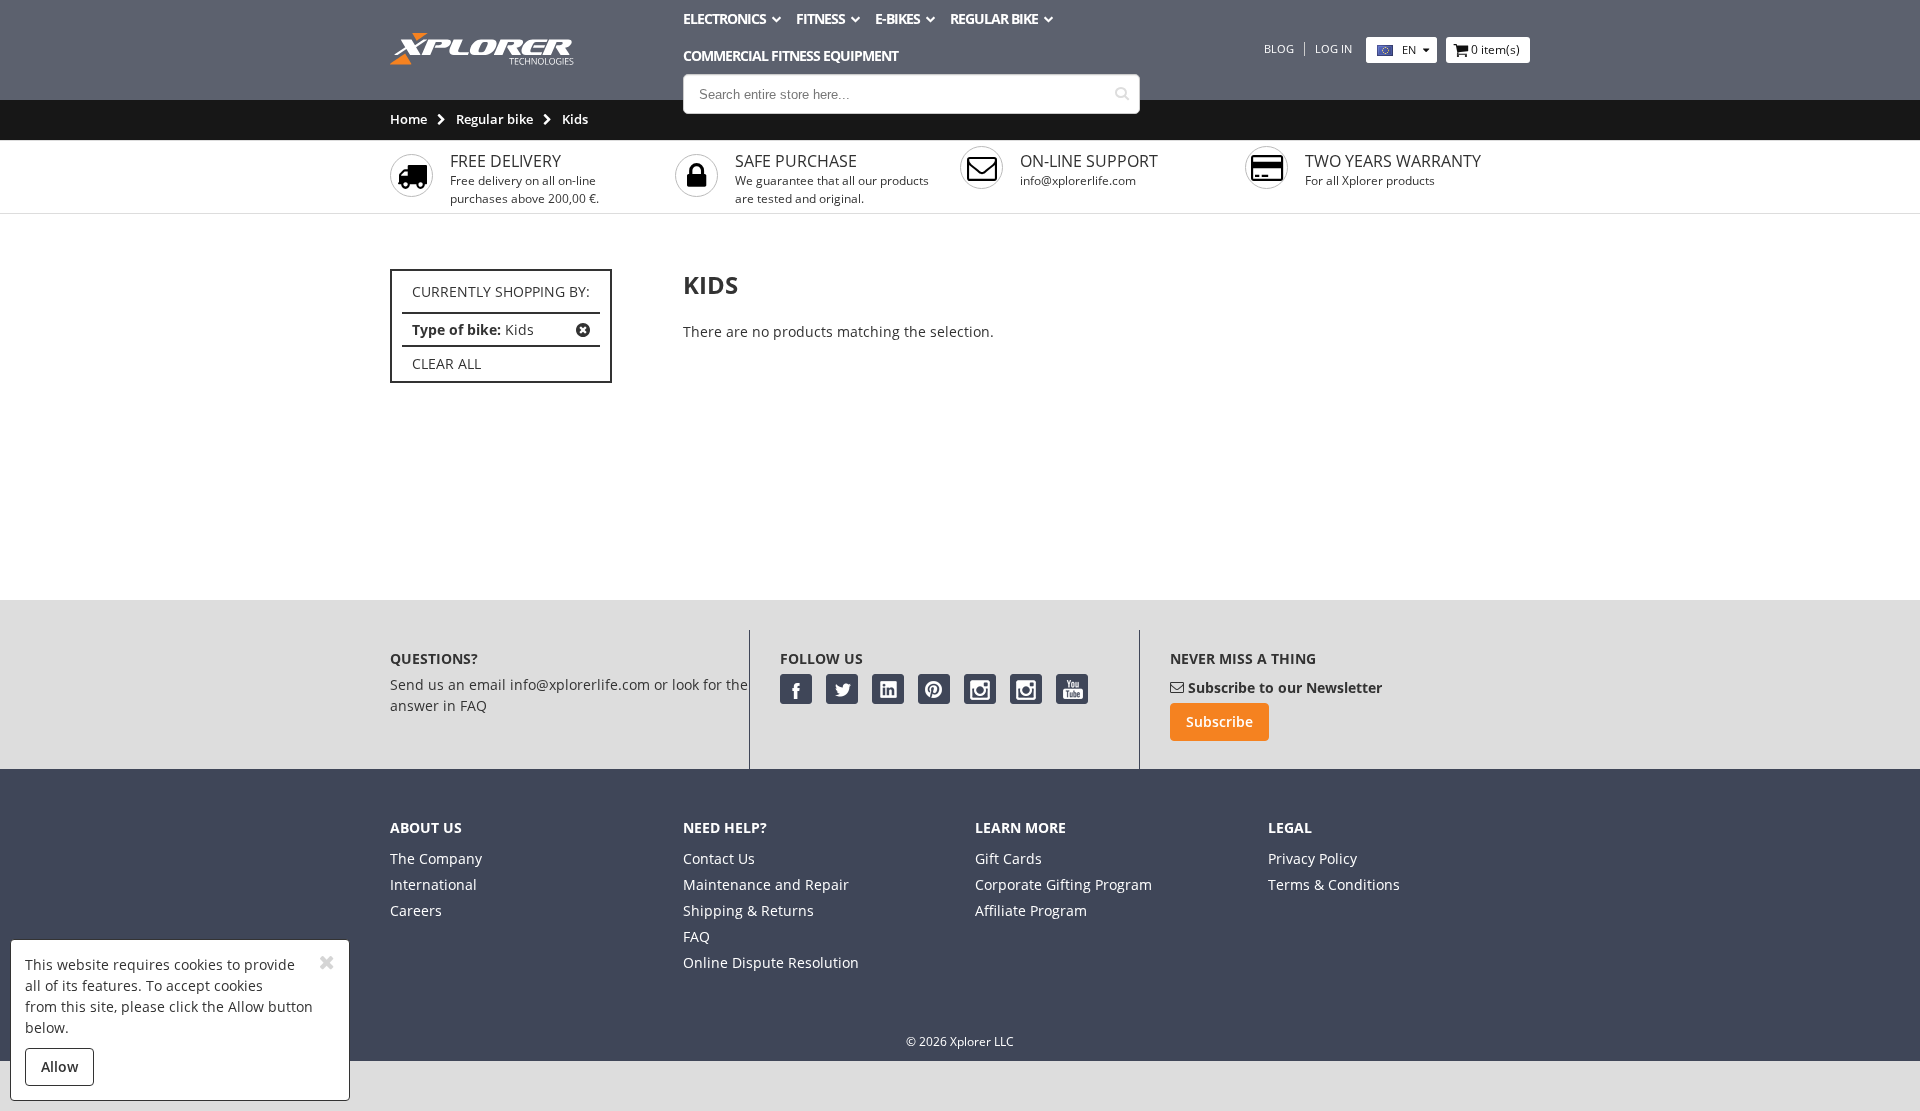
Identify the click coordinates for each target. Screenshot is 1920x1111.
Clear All (446, 363)
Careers (416, 910)
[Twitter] (842, 689)
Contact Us (719, 858)
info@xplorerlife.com (1078, 180)
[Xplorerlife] (484, 59)
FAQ (696, 936)
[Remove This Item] (583, 330)
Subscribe (1219, 721)
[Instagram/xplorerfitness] (1026, 689)
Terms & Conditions (1334, 884)
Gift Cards (1008, 858)
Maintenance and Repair (766, 884)
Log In (1333, 49)
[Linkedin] (888, 689)
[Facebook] (796, 689)
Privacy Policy (1312, 858)
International (433, 884)
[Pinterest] (934, 689)
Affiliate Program (1031, 910)
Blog (1279, 49)
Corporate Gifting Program (1063, 884)
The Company (436, 858)
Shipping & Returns (748, 910)
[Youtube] (1072, 689)
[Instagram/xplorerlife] (980, 689)
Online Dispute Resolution (771, 962)
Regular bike (494, 119)
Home (408, 119)
